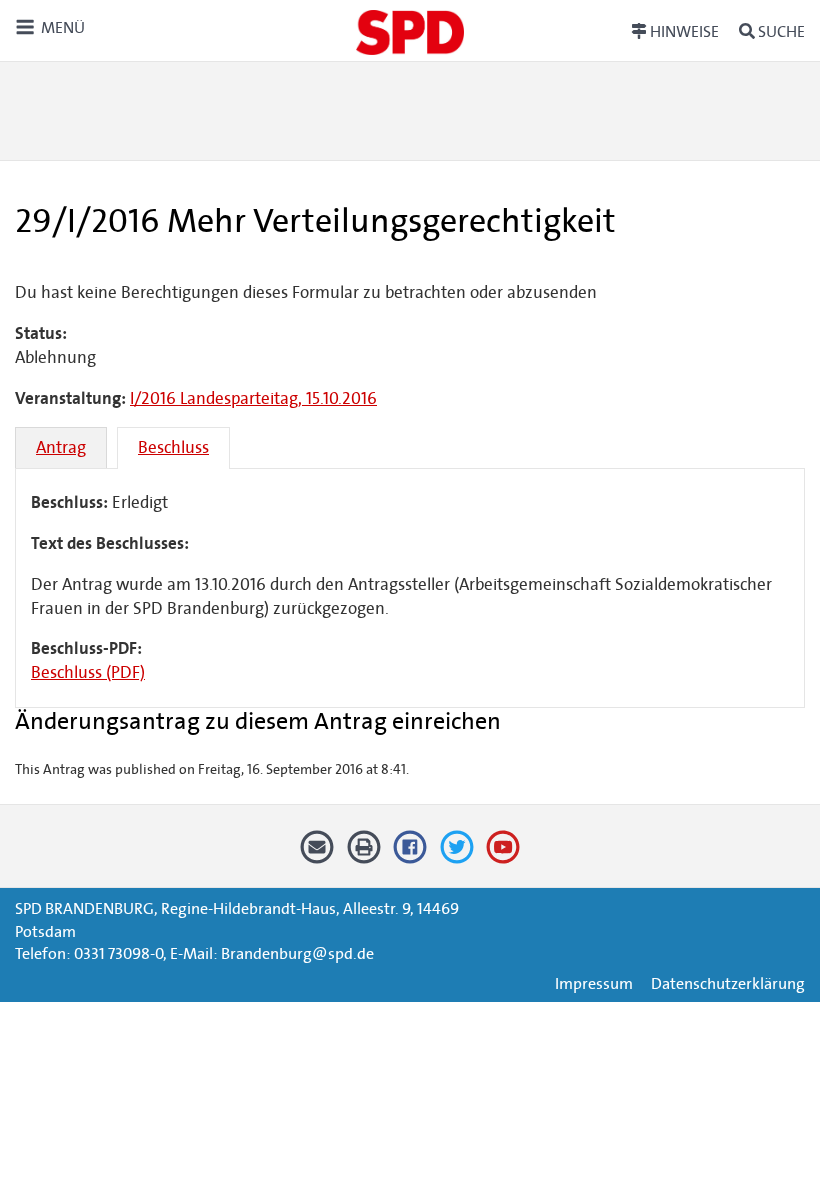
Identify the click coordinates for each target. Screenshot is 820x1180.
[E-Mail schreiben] (317, 853)
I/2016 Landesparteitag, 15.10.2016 (253, 398)
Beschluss (173, 447)
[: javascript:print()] (363, 853)
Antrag (61, 447)
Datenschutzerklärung (728, 983)
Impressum (594, 983)
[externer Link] (410, 853)
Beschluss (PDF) (88, 672)
